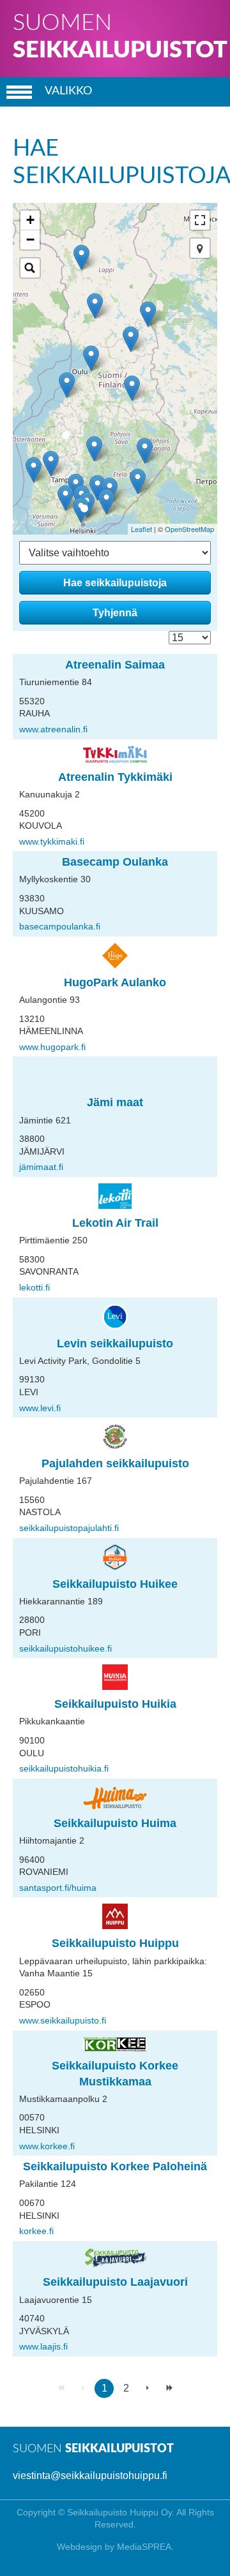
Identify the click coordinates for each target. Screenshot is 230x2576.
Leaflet (142, 529)
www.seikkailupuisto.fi (63, 2020)
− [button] (30, 240)
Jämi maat (115, 1102)
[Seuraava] (148, 2388)
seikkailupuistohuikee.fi (65, 1648)
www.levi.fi (40, 1408)
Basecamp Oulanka (115, 862)
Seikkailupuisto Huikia (115, 1704)
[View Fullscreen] (200, 220)
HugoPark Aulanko (115, 982)
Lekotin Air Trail (115, 1223)
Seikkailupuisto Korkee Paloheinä (115, 2166)
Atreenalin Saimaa (115, 665)
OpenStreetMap (189, 529)
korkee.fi (36, 2231)
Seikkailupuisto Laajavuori (115, 2282)
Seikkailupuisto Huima (115, 1823)
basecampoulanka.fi (60, 926)
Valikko (68, 91)
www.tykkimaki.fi (52, 841)
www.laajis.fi (43, 2346)
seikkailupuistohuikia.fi (64, 1768)
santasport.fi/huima (58, 1888)
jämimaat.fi (41, 1167)
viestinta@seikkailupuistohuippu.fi (90, 2476)
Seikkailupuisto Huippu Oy (119, 2512)
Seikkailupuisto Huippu (115, 1943)
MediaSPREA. (145, 2547)
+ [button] (30, 220)
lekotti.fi (34, 1287)
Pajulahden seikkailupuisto (115, 1463)
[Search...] (30, 268)
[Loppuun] (169, 2388)
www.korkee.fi (47, 2146)
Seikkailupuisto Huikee (115, 1584)
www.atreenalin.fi (53, 729)
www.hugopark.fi (52, 1047)
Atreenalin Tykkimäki (115, 777)
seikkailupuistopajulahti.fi (69, 1528)
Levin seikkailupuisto (115, 1344)
